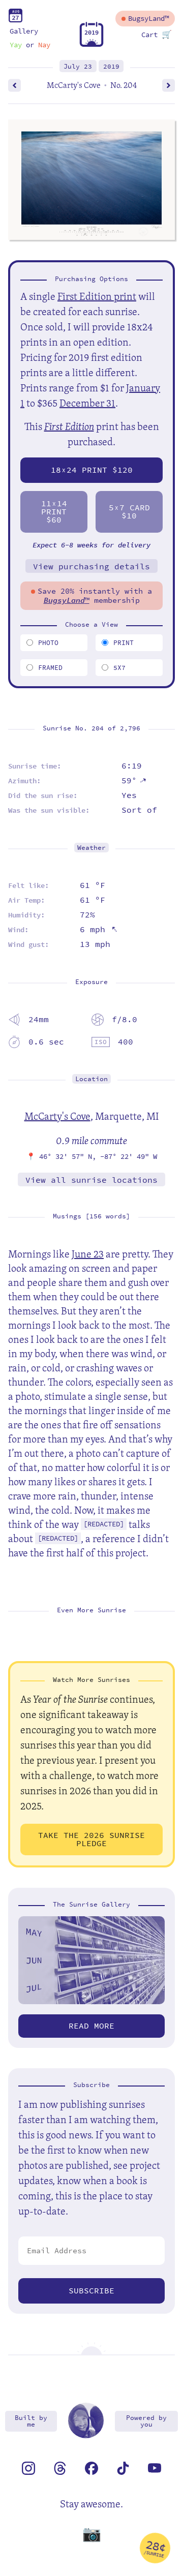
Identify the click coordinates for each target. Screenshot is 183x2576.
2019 (111, 66)
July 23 (78, 66)
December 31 (87, 403)
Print (124, 643)
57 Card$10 (129, 512)
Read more (91, 2026)
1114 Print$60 (54, 512)
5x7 (119, 668)
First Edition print (97, 296)
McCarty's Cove (57, 1116)
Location (91, 1079)
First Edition (69, 426)
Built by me (31, 2421)
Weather (91, 848)
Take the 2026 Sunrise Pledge (91, 1839)
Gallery (24, 31)
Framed (50, 668)
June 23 (88, 1254)
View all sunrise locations (91, 1180)
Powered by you (146, 2421)
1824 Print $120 (92, 470)
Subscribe (91, 2291)
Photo (48, 643)
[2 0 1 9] (91, 44)
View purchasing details (91, 566)
